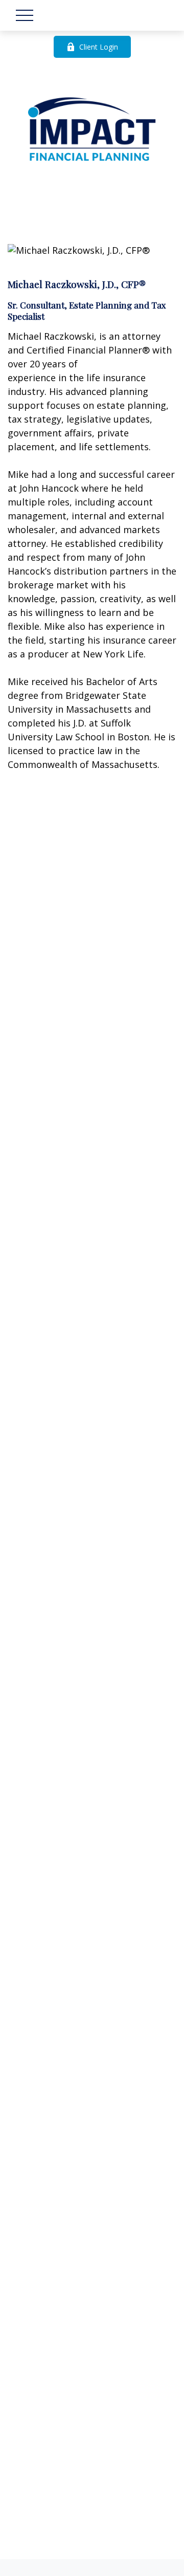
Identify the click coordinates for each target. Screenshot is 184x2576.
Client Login (99, 47)
